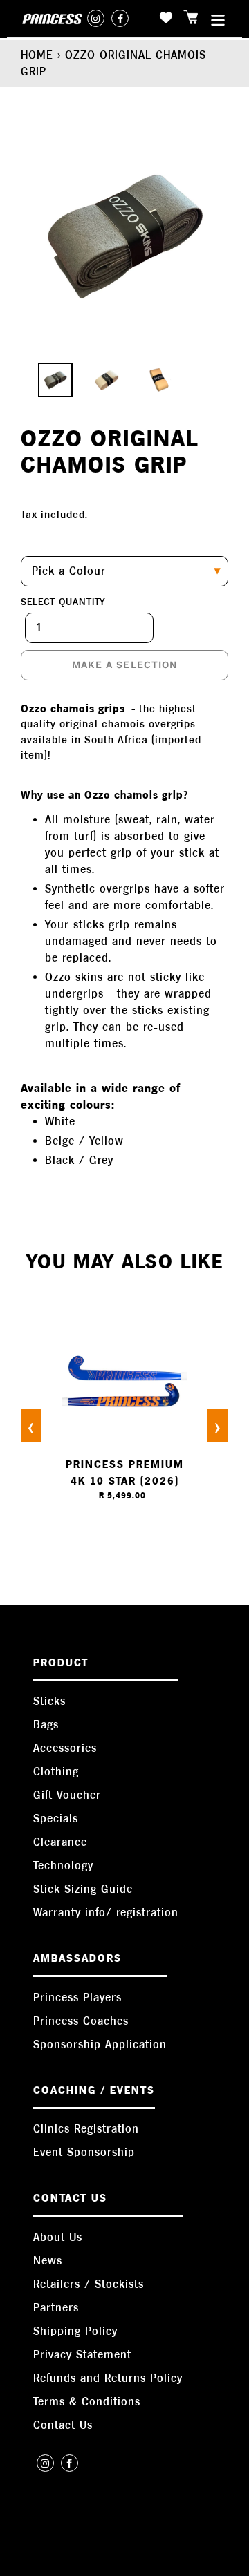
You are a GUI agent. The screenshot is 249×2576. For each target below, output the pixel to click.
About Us (58, 2237)
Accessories (65, 1748)
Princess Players (77, 1997)
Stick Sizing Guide (83, 1889)
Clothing (56, 1772)
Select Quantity (63, 602)
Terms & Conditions (87, 2402)
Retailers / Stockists (89, 2284)
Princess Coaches (81, 2021)
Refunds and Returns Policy (108, 2378)
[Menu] (218, 19)
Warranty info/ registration (106, 1912)
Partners (56, 2308)
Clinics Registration (86, 2129)
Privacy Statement (82, 2355)
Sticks (49, 1701)
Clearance (60, 1842)
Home (37, 55)
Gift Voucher (67, 1795)
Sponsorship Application (100, 2044)
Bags (46, 1725)
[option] (48, 383)
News (48, 2261)
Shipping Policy (75, 2331)
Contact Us (63, 2425)
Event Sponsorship (84, 2152)
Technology (63, 1866)
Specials (56, 1819)
